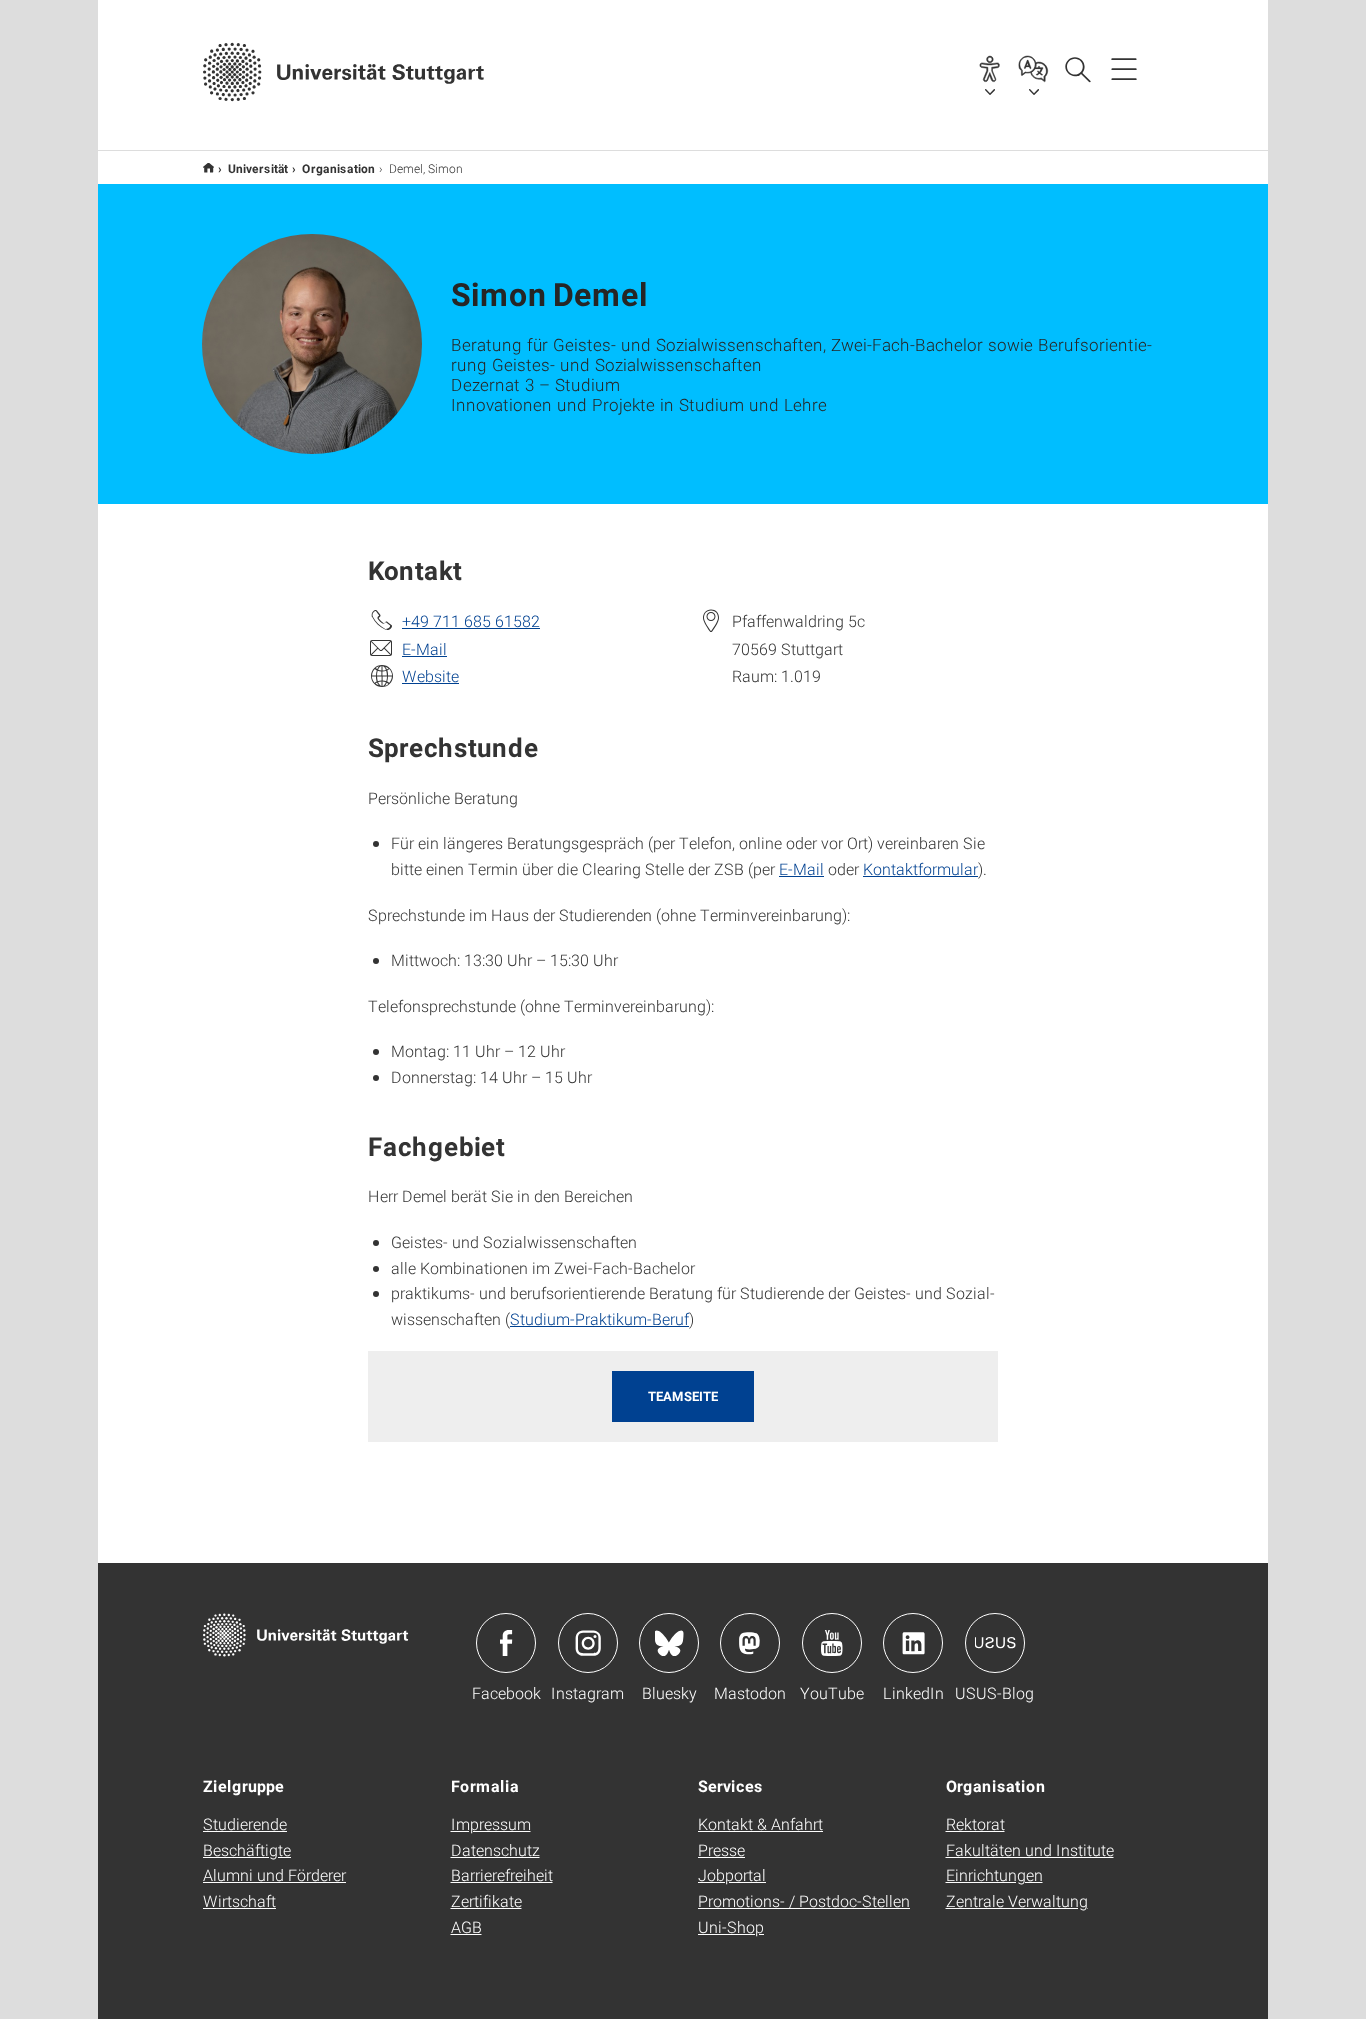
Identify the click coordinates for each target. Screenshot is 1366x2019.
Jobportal (732, 1874)
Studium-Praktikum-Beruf (599, 1318)
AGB (466, 1926)
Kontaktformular (920, 868)
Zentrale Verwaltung (1017, 1900)
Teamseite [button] (683, 1396)
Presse (721, 1849)
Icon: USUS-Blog (995, 1643)
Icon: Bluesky (669, 1643)
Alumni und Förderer (274, 1874)
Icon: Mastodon (750, 1643)
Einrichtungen (994, 1874)
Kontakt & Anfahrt (760, 1823)
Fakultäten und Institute (1030, 1849)
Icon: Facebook (506, 1643)
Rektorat (975, 1823)
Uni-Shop (731, 1926)
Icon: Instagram (588, 1643)
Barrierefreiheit (502, 1874)
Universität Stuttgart (208, 167)
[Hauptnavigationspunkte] (1124, 68)
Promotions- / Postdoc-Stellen (804, 1900)
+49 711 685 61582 (471, 620)
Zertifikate (486, 1900)
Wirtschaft (239, 1900)
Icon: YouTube (832, 1643)
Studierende (245, 1823)
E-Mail (424, 648)
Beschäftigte (247, 1849)
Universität (258, 168)
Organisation (338, 168)
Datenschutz (495, 1849)
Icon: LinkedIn (913, 1643)
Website (430, 675)
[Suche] (1077, 68)
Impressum (491, 1823)
